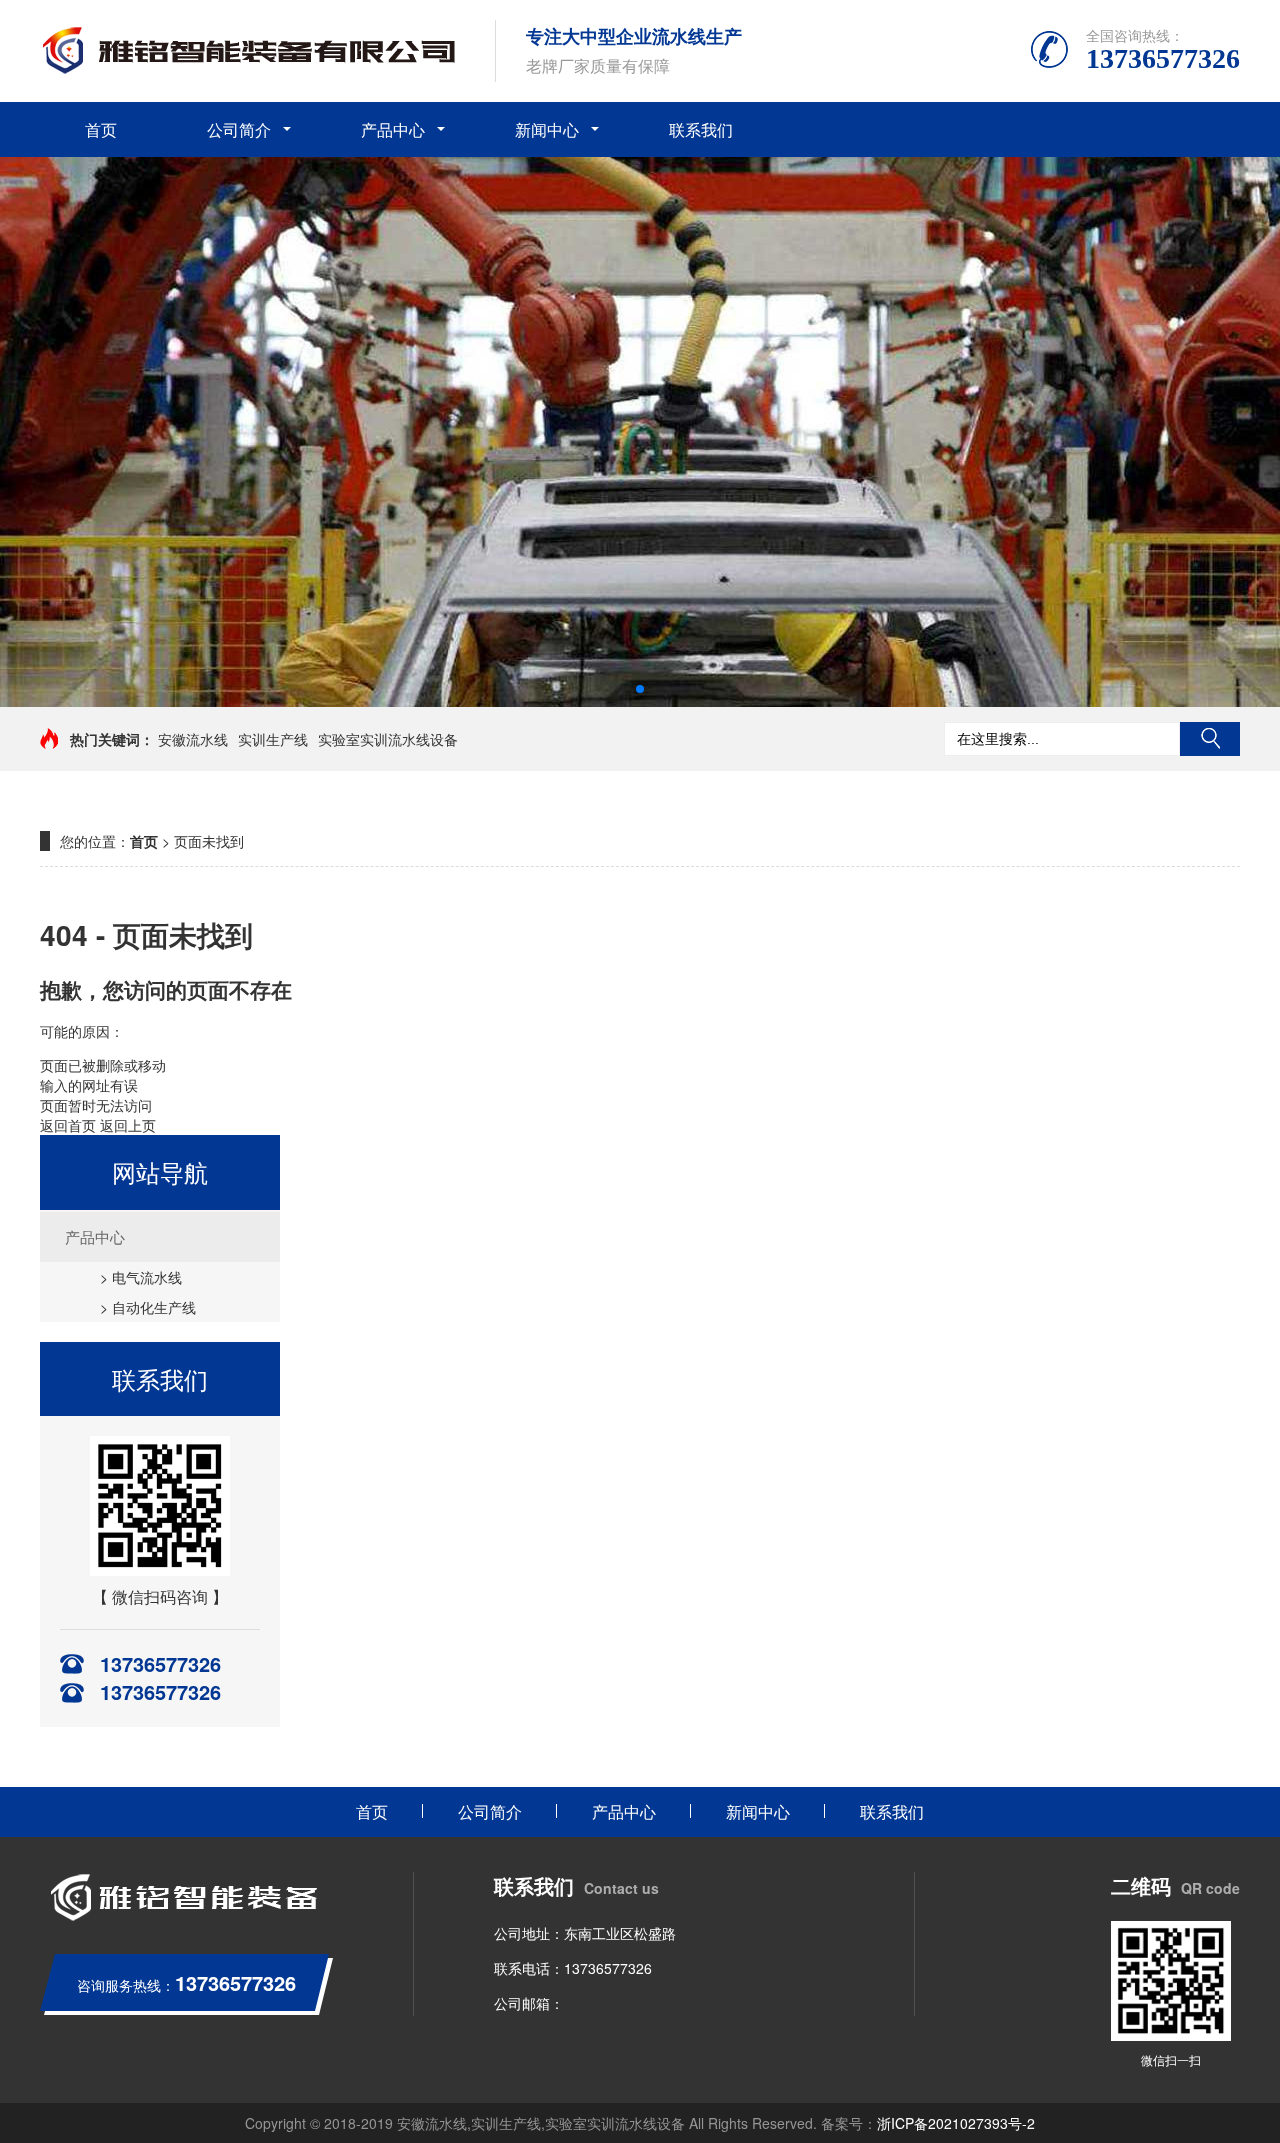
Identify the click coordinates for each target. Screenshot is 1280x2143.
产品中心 (393, 129)
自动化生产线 (154, 1307)
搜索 (1210, 739)
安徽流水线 (193, 739)
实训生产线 (273, 739)
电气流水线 (147, 1277)
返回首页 (68, 1125)
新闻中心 (547, 129)
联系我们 (701, 129)
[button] (640, 689)
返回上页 (128, 1125)
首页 (101, 129)
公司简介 (239, 129)
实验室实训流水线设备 (388, 739)
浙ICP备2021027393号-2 (956, 2123)
